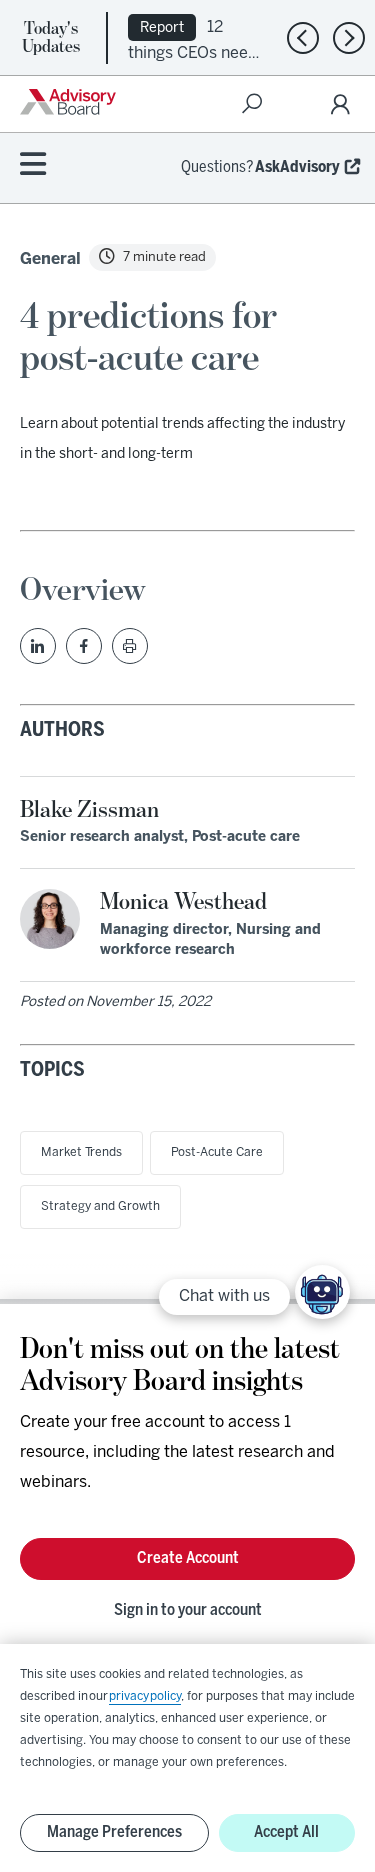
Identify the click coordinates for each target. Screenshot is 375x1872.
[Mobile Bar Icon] (33, 165)
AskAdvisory (297, 167)
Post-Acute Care (217, 1152)
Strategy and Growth (100, 1206)
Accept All (286, 1832)
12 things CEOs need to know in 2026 (193, 51)
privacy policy (145, 1696)
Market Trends (81, 1152)
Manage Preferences (114, 1832)
